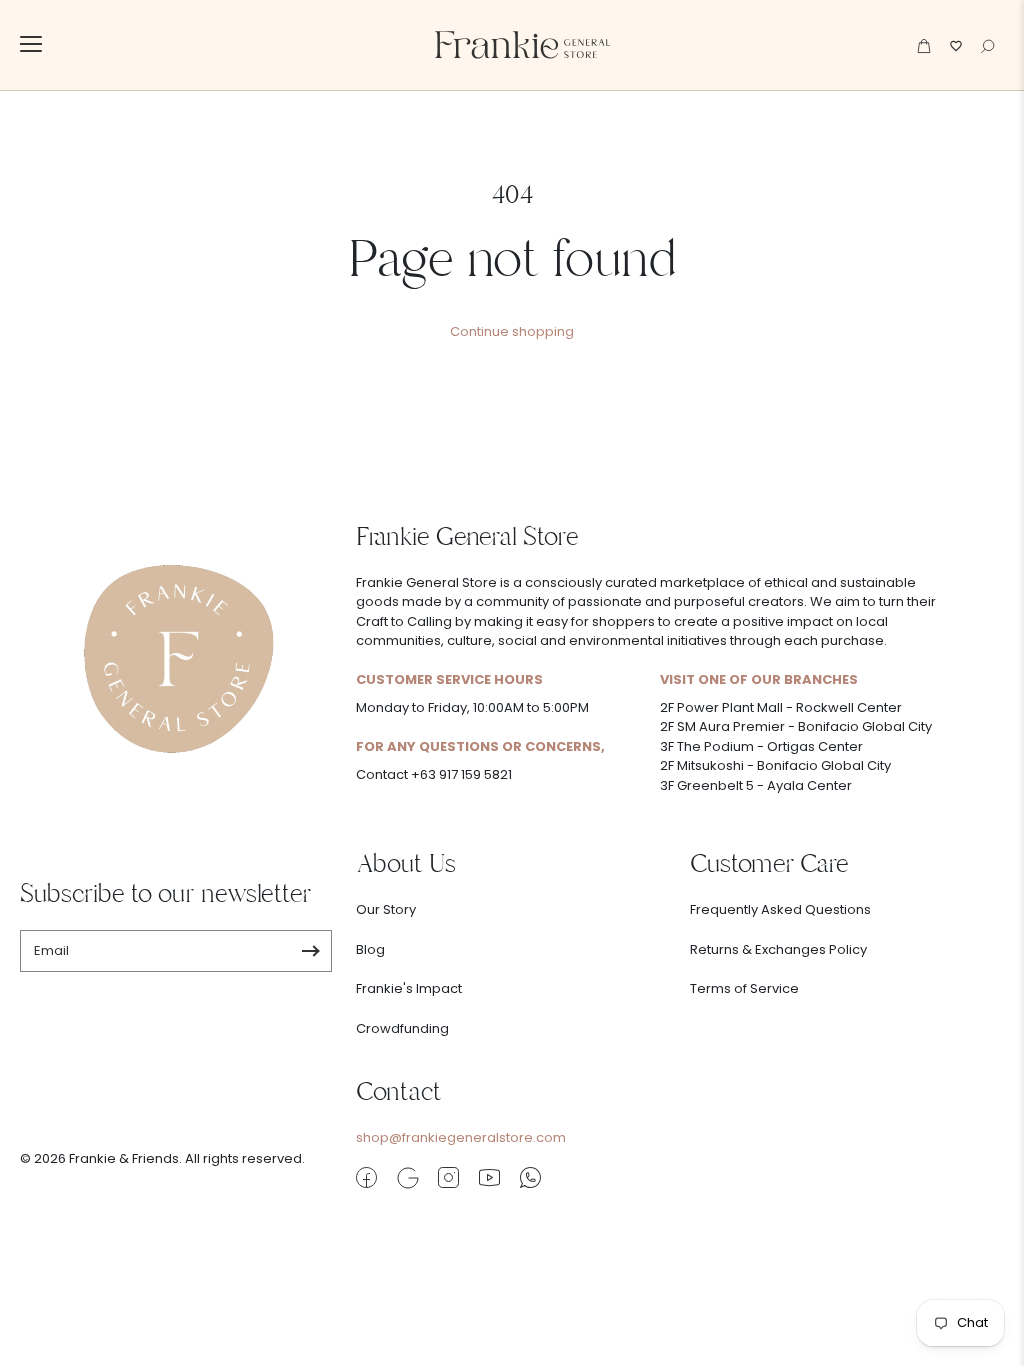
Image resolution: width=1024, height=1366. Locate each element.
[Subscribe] (310, 951)
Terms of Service (744, 988)
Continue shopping (512, 331)
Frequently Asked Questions (780, 909)
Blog (370, 949)
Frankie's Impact (409, 988)
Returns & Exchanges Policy (778, 949)
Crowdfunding (402, 1028)
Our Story (386, 909)
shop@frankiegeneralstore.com (461, 1137)
